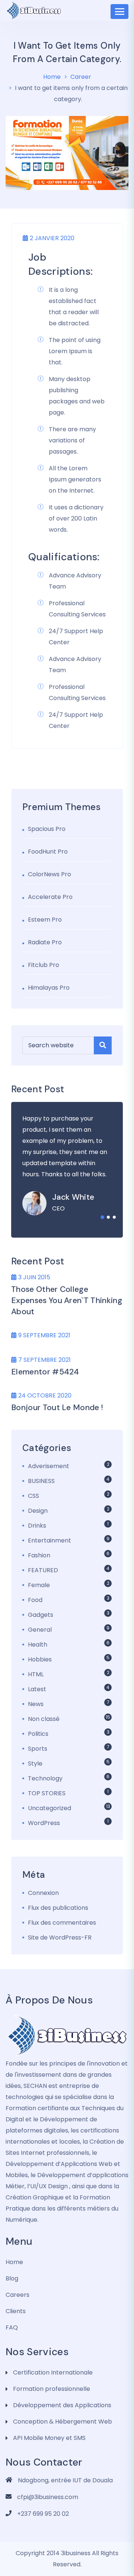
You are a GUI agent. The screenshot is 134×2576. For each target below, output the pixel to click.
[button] (102, 1217)
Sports (38, 1749)
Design (38, 1511)
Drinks (37, 1526)
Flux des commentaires (62, 1923)
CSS (33, 1496)
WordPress (44, 1823)
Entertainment (50, 1540)
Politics (38, 1734)
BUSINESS (41, 1481)
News (36, 1704)
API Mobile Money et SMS (49, 2438)
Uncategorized (50, 1808)
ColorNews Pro (50, 874)
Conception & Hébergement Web (63, 2422)
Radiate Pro (45, 942)
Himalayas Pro (49, 988)
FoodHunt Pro (48, 852)
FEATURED (43, 1570)
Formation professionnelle (52, 2389)
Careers (17, 2295)
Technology (45, 1778)
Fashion (39, 1555)
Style (35, 1763)
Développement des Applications (62, 2405)
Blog (12, 2278)
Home (52, 77)
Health (38, 1645)
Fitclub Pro (44, 965)
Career (81, 77)
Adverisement (49, 1466)
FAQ (12, 2327)
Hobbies (40, 1659)
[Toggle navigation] (119, 12)
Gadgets (41, 1615)
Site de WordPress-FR (60, 1937)
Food (35, 1600)
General (40, 1630)
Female (39, 1585)
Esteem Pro (45, 920)
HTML (36, 1674)
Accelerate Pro (50, 897)
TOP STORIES (47, 1793)
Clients (16, 2311)
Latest (37, 1689)
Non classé (44, 1719)
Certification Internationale (53, 2372)
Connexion (43, 1893)
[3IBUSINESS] (67, 2035)
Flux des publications (58, 1908)
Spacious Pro (47, 829)
